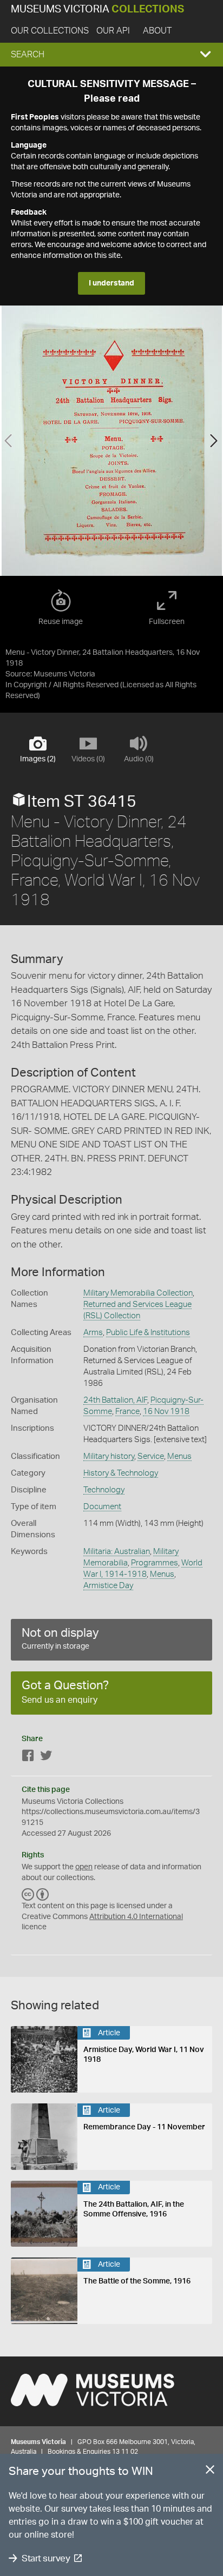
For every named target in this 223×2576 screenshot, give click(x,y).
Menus (179, 1456)
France (127, 1412)
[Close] (210, 2472)
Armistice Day (108, 1586)
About (157, 31)
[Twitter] (46, 1758)
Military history (109, 1456)
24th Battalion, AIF (115, 1400)
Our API (113, 31)
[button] (111, 55)
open (84, 1867)
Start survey (46, 2558)
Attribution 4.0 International (136, 1917)
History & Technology (121, 1473)
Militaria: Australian (117, 1552)
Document (102, 1507)
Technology (104, 1490)
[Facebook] (28, 1758)
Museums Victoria (97, 9)
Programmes (155, 1563)
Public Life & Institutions (148, 1333)
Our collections (50, 31)
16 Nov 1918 (166, 1412)
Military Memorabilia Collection (138, 1293)
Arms (93, 1333)
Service (151, 1456)
